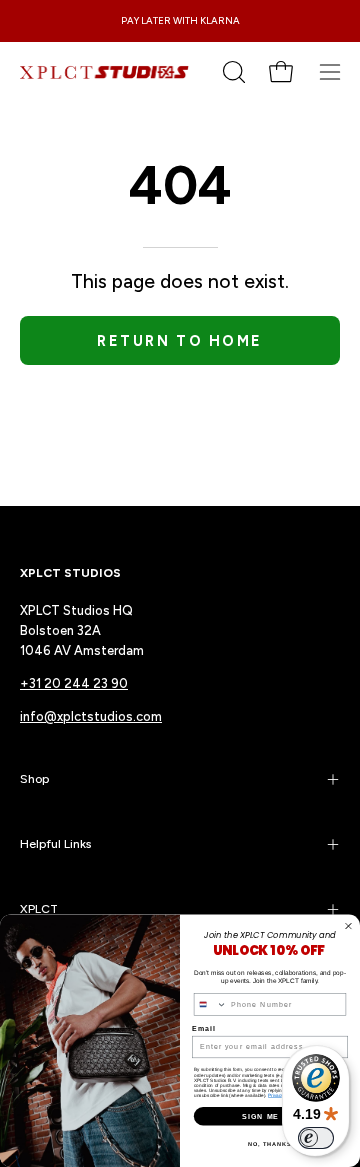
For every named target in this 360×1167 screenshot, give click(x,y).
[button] (232, 72)
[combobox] (210, 1004)
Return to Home (179, 341)
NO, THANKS (270, 1144)
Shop (34, 779)
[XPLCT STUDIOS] (105, 72)
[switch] (316, 1138)
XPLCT (39, 909)
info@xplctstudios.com (91, 716)
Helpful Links (55, 844)
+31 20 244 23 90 (74, 683)
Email (204, 1029)
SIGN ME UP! (270, 1116)
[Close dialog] (349, 926)
